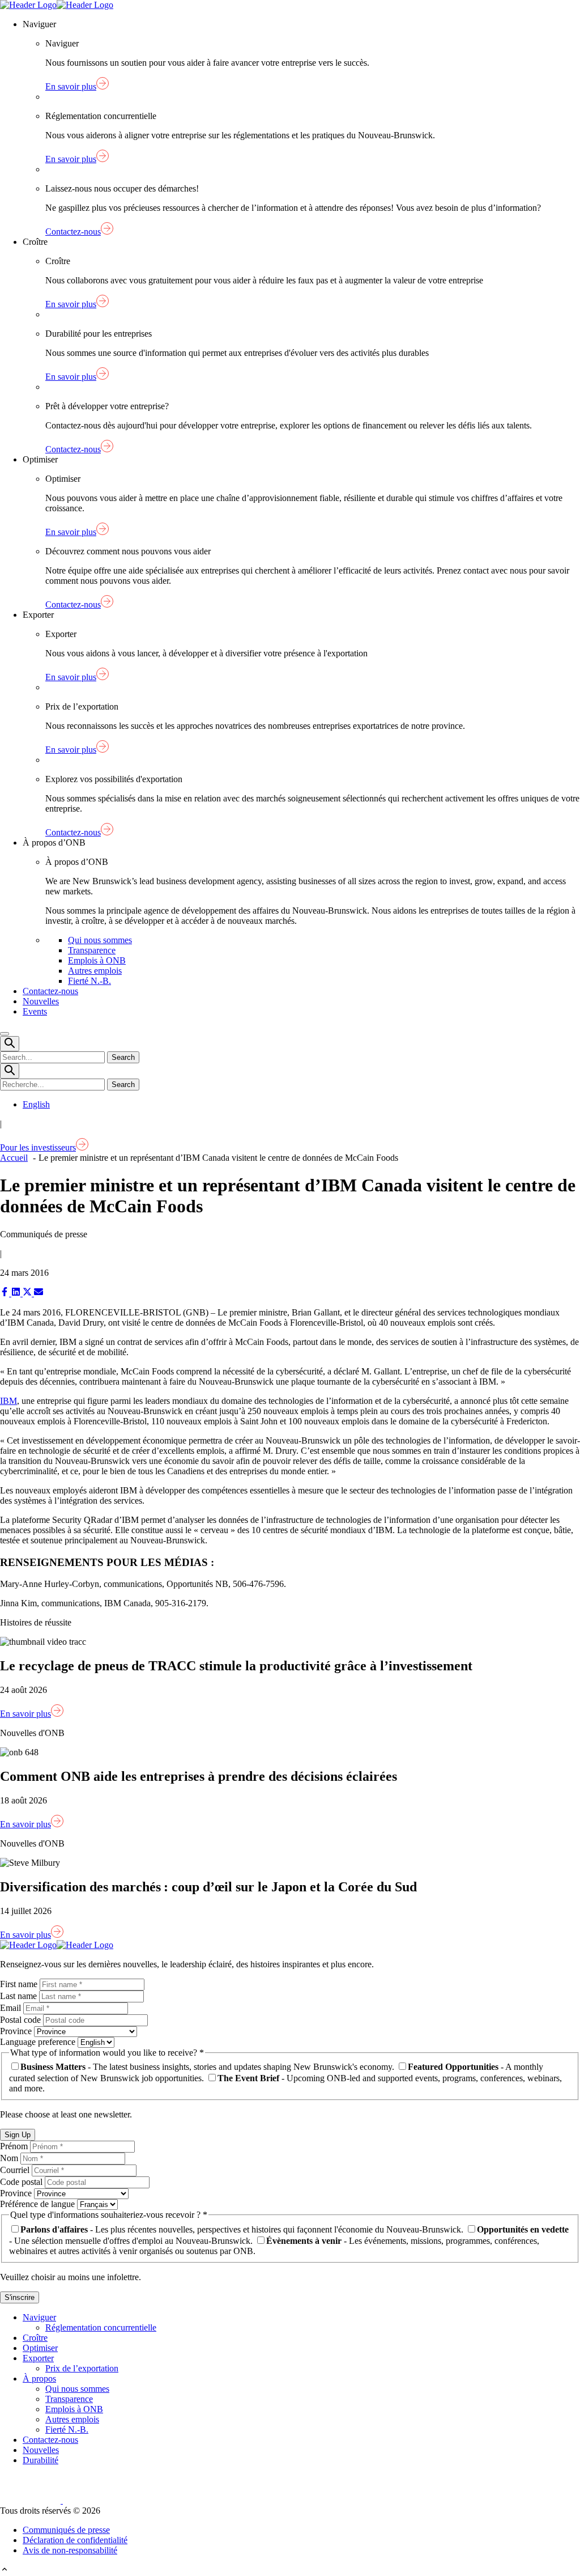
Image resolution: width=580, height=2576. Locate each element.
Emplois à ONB (97, 960)
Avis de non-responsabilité (70, 2550)
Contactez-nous (50, 991)
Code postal (22, 2182)
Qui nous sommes (100, 940)
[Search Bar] (10, 1044)
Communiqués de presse (66, 2530)
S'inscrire (20, 2297)
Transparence (92, 950)
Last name (20, 1996)
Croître (35, 2338)
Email (12, 2008)
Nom (10, 2158)
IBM (8, 1401)
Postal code (22, 2020)
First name (20, 1984)
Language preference (39, 2042)
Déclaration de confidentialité (75, 2540)
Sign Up (18, 2135)
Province (17, 2031)
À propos (39, 2378)
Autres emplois (95, 971)
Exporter (38, 2358)
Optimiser (40, 2348)
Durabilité (40, 2460)
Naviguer (39, 2317)
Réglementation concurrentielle (101, 2327)
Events (35, 1011)
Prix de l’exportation (82, 2368)
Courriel (16, 2170)
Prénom (15, 2146)
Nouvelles (41, 1001)
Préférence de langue (39, 2204)
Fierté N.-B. (89, 981)
